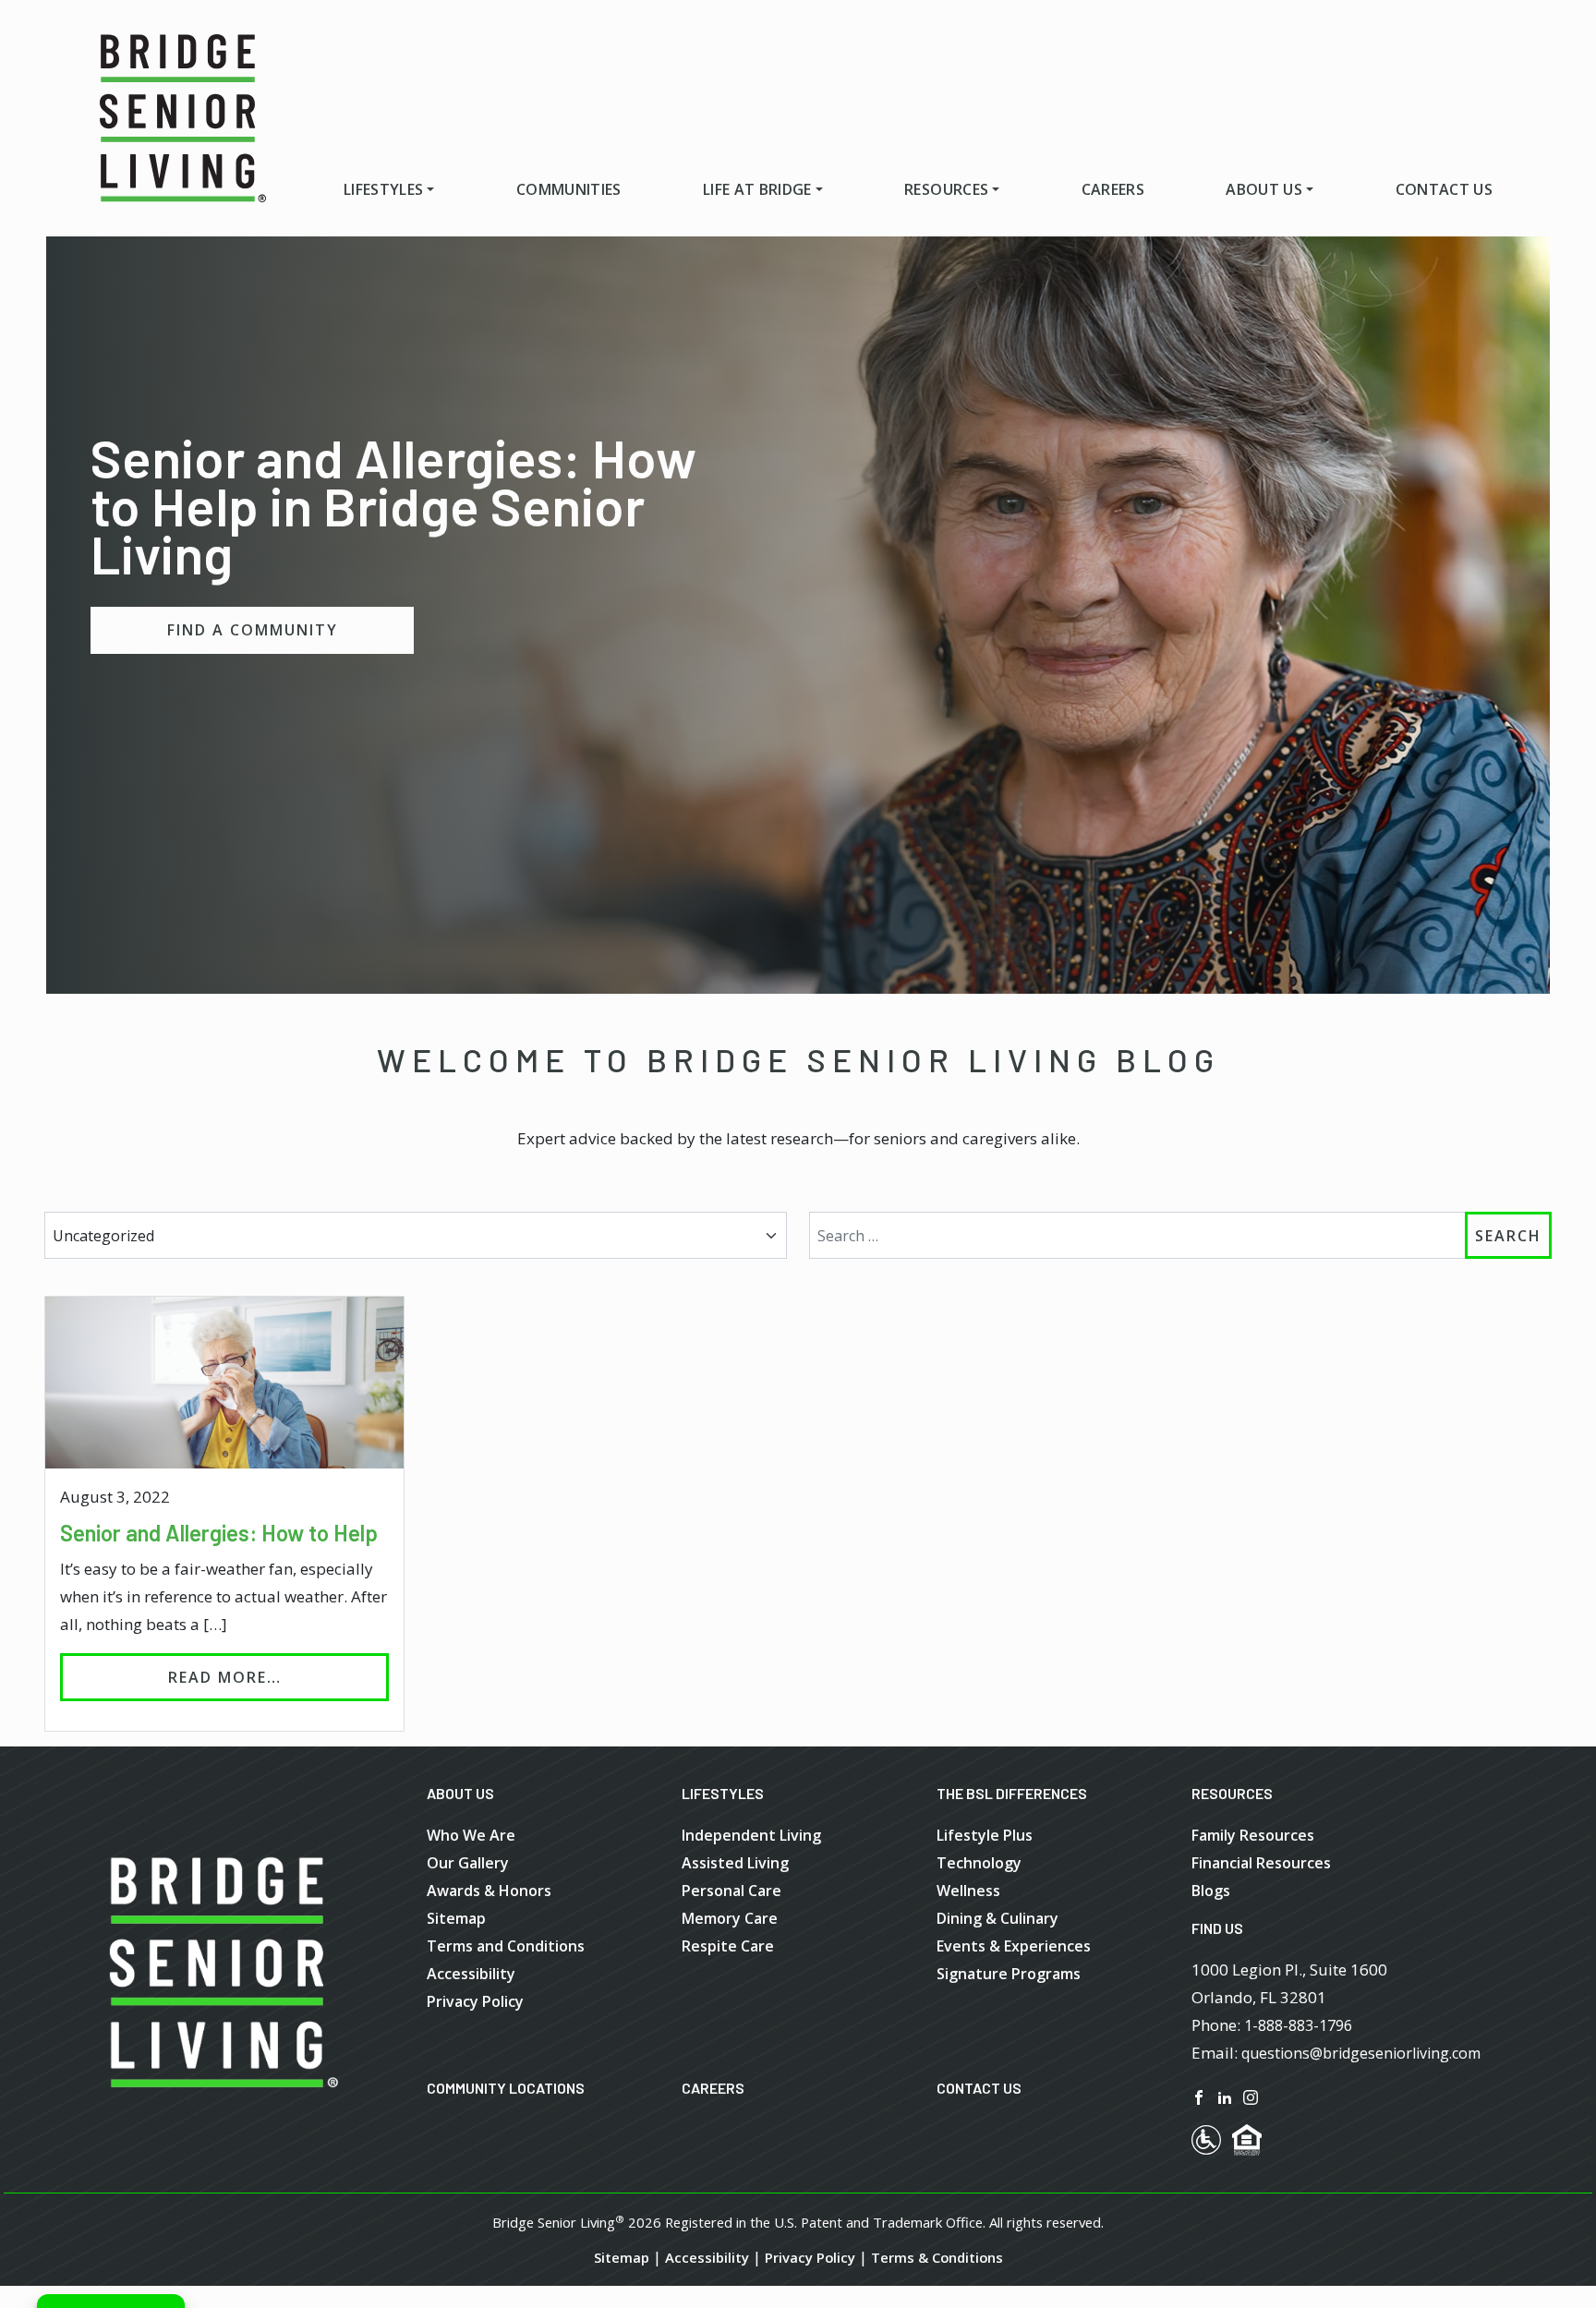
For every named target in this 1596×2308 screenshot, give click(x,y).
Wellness (968, 1891)
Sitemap (456, 1918)
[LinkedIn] (1225, 2096)
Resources (946, 189)
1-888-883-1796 (1298, 2025)
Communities (569, 189)
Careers (1113, 189)
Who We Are (471, 1835)
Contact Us (1444, 189)
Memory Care (730, 1918)
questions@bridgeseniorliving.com (1361, 2053)
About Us (1264, 189)
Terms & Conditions (937, 2257)
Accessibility (471, 1974)
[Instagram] (1251, 2096)
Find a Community (253, 630)
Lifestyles (383, 189)
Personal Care (731, 1891)
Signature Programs (1009, 1974)
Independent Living (751, 1835)
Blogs (1211, 1891)
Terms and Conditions (506, 1946)
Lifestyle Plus (985, 1835)
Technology (979, 1863)
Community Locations (506, 2088)
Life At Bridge (757, 189)
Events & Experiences (1014, 1946)
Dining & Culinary (997, 1918)
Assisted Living (735, 1863)
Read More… (278, 1677)
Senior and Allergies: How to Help (219, 1533)
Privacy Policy (475, 2001)
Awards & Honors (489, 1891)
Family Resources (1253, 1835)
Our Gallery (468, 1863)
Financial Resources (1261, 1863)
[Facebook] (1199, 2096)
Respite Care (728, 1946)
